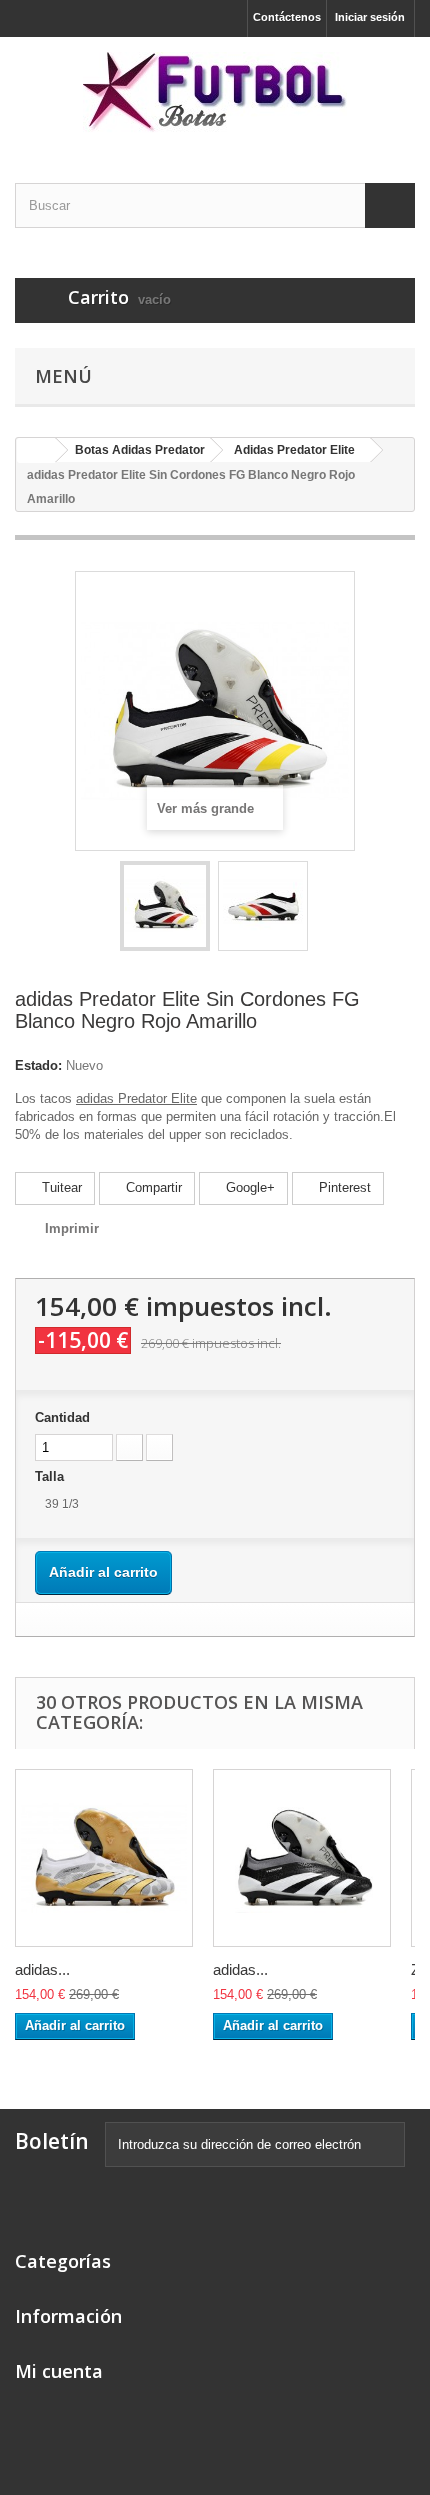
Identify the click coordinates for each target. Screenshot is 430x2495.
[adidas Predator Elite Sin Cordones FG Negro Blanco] (302, 1858)
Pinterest (343, 1187)
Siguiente (326, 909)
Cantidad (62, 1417)
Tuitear (60, 1187)
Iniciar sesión (370, 17)
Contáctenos (287, 17)
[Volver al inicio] (36, 450)
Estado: (38, 1065)
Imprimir (72, 1228)
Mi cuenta (59, 2371)
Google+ (248, 1187)
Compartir (152, 1187)
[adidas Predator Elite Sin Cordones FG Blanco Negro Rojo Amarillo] (165, 906)
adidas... (42, 1969)
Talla (51, 1476)
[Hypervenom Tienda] (215, 92)
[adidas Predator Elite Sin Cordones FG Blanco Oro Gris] (104, 1858)
